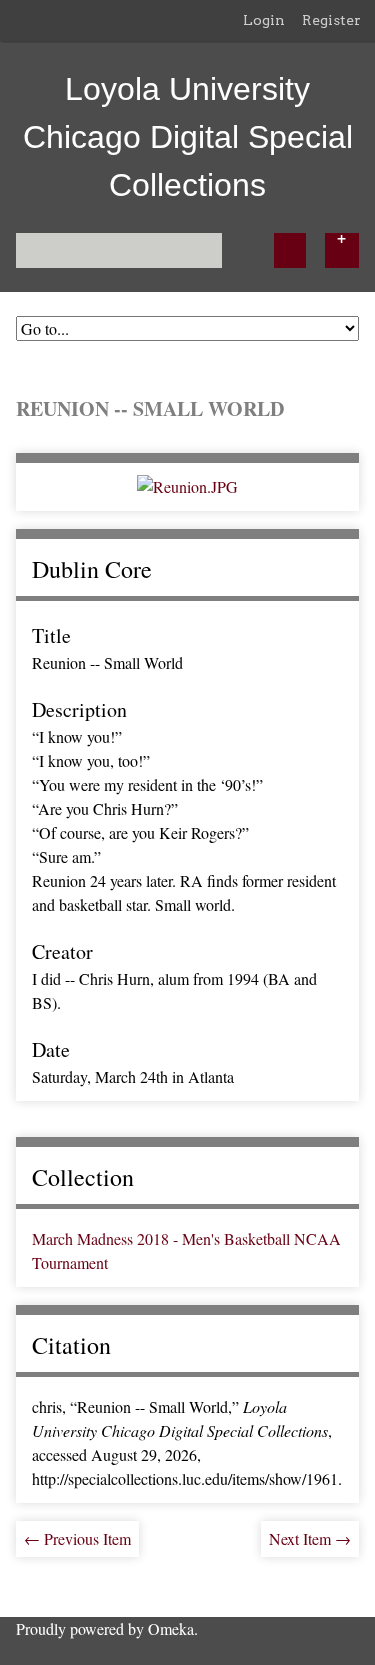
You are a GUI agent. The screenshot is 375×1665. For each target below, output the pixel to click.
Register (331, 20)
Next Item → (310, 1538)
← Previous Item (77, 1538)
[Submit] (290, 250)
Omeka (171, 1628)
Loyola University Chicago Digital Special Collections (188, 137)
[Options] (342, 250)
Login (264, 20)
